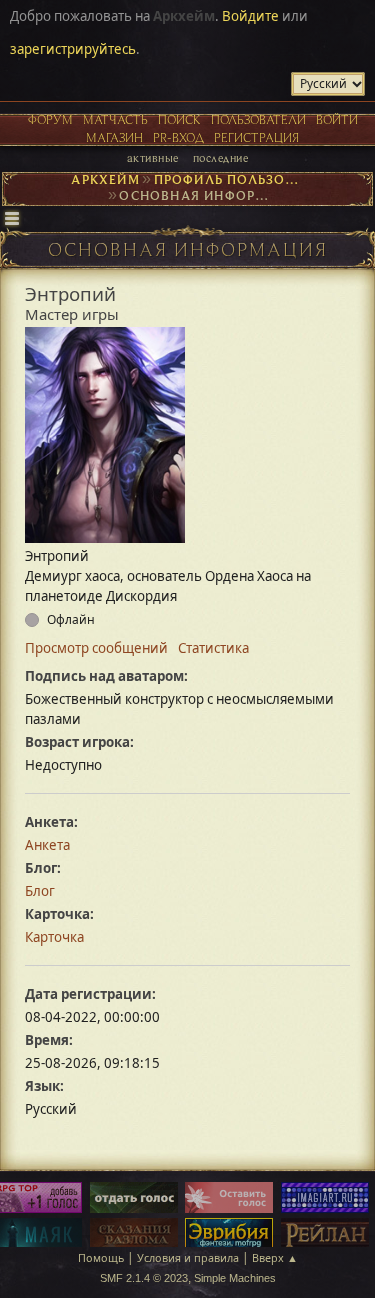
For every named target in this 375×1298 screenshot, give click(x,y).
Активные (153, 157)
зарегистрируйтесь (73, 49)
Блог (40, 891)
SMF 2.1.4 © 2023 (144, 1278)
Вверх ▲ (275, 1257)
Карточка (54, 937)
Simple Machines (235, 1278)
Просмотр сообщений (96, 648)
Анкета (47, 845)
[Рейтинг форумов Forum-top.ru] (134, 1199)
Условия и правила (188, 1257)
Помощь (101, 1257)
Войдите (250, 16)
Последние (220, 157)
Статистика (213, 648)
